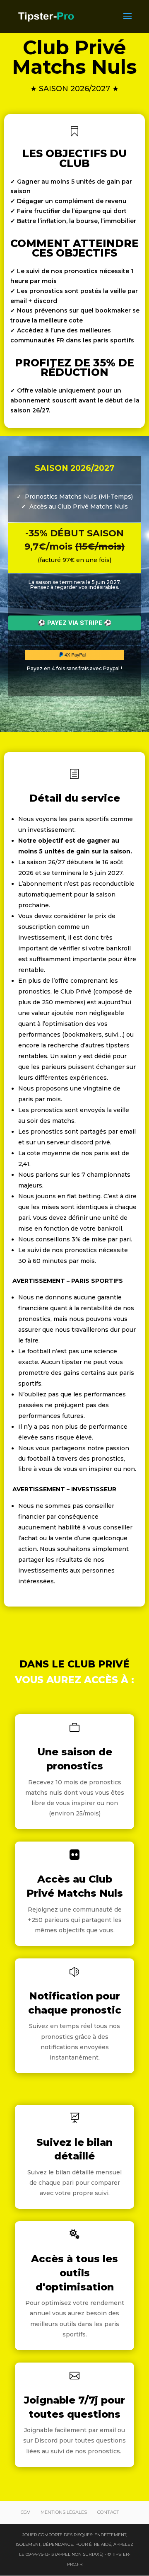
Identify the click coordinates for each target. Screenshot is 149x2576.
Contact (108, 2512)
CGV (25, 2512)
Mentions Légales (64, 2512)
